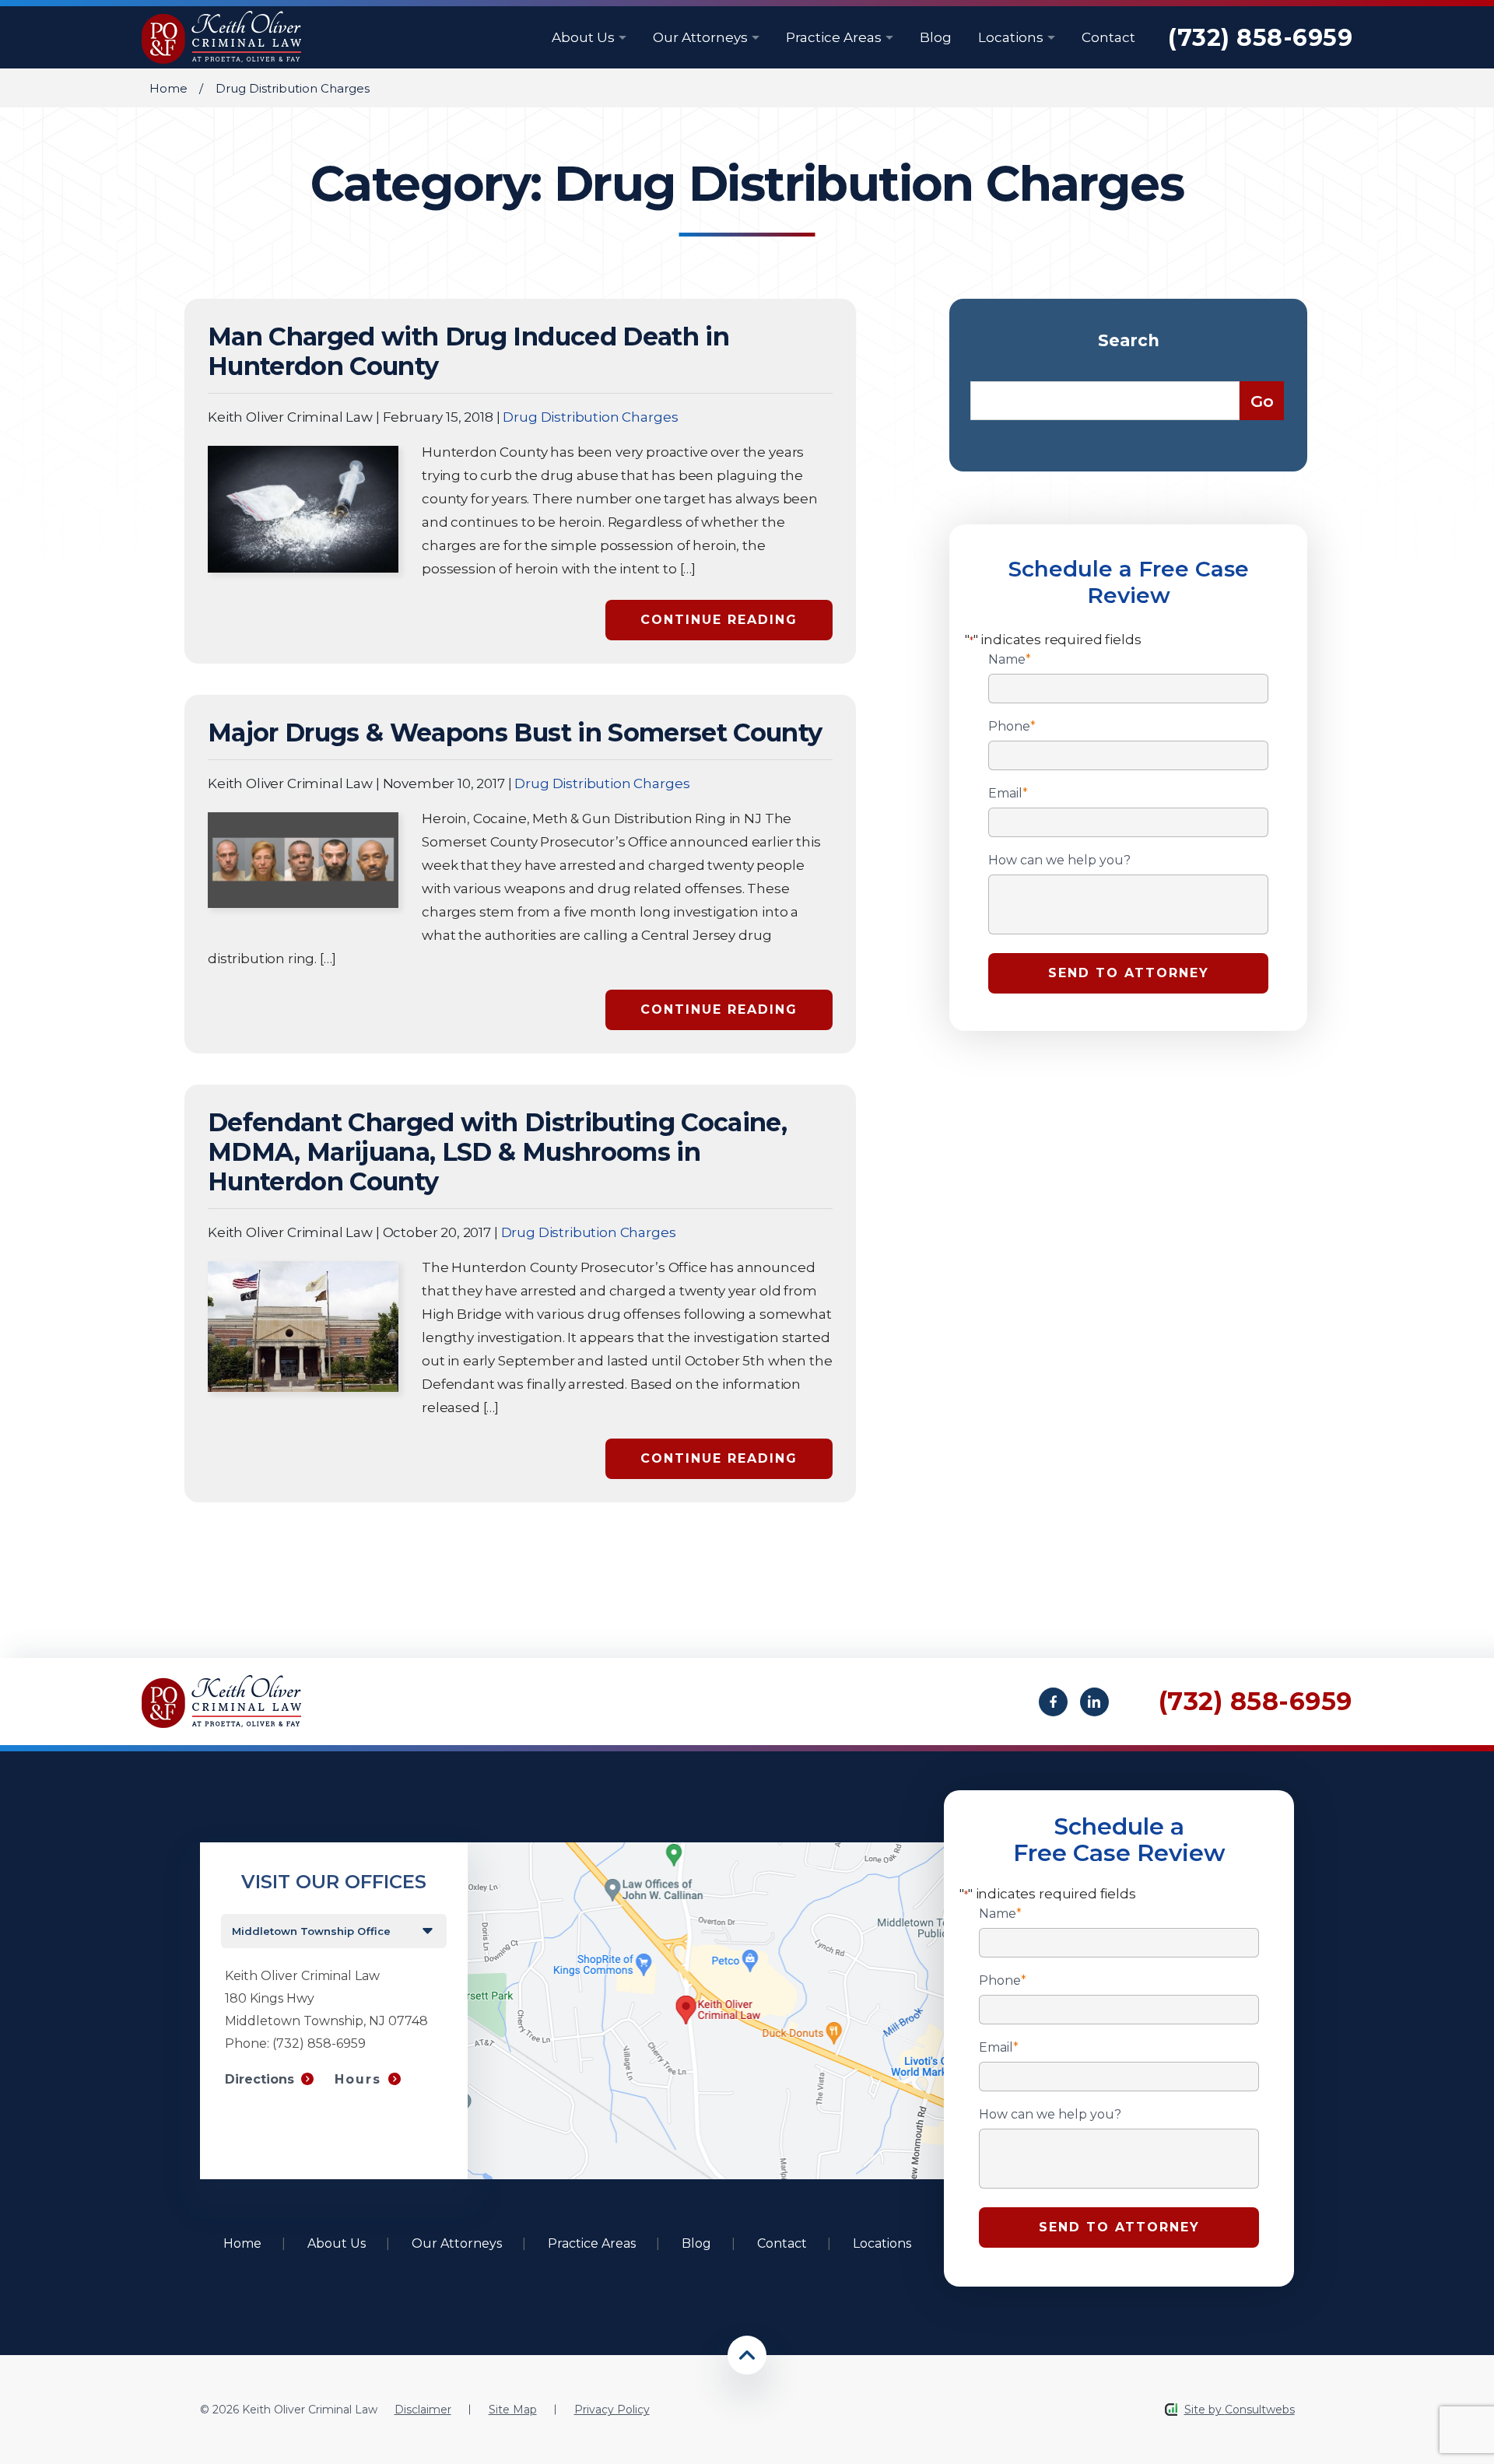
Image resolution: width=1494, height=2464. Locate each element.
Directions (260, 2079)
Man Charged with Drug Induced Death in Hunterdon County (468, 351)
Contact (1108, 37)
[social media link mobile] (1053, 1702)
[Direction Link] (706, 1850)
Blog (936, 37)
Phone (1012, 727)
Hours (358, 2079)
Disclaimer (423, 2410)
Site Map (513, 2410)
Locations (1012, 37)
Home (168, 88)
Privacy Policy (612, 2410)
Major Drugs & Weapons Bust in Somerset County (515, 733)
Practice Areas (835, 37)
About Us (585, 37)
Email (1008, 794)
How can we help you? (1059, 860)
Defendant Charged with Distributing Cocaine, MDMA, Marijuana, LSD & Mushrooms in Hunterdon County (497, 1152)
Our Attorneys (702, 37)
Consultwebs (1260, 2410)
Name (1010, 660)
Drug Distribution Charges (590, 417)
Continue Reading (719, 620)
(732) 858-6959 (1260, 38)
